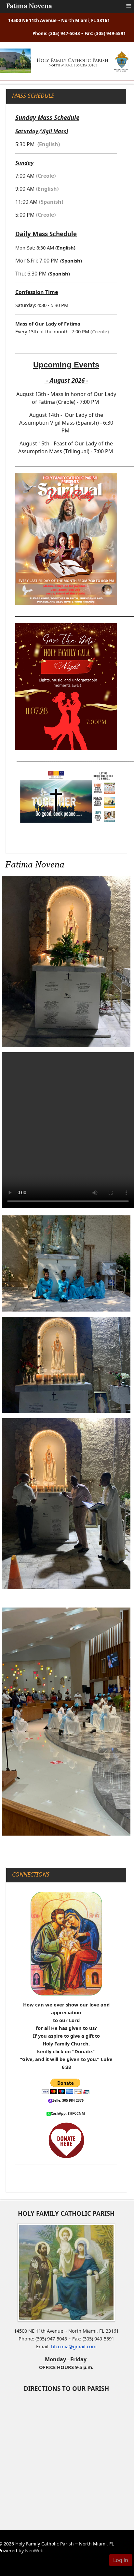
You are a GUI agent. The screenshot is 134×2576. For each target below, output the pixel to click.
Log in (121, 2560)
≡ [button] (128, 6)
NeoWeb (34, 2550)
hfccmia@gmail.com (74, 2346)
